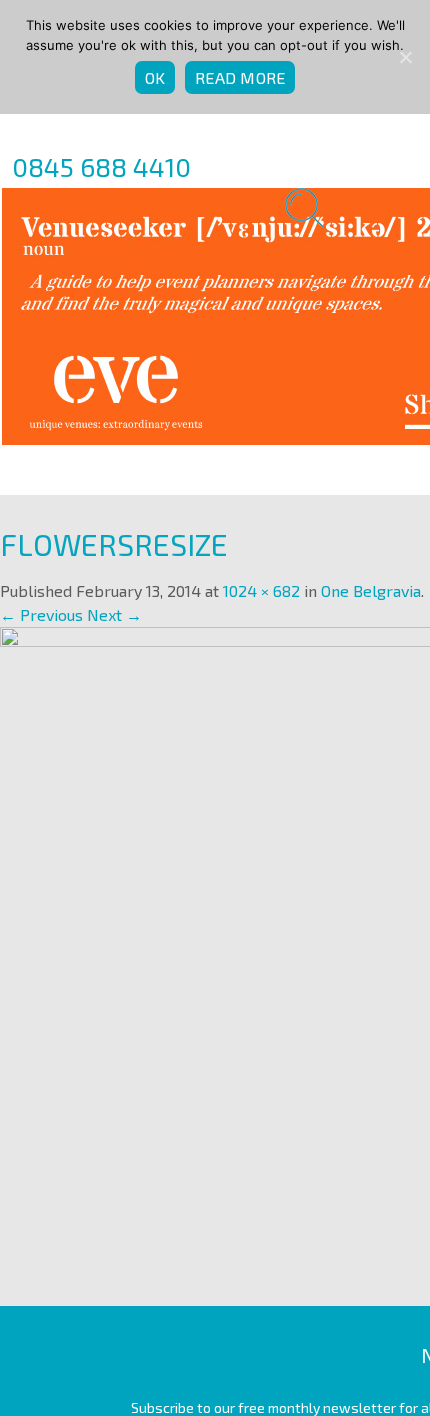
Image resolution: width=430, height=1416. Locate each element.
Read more (240, 77)
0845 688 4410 (101, 166)
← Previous (41, 614)
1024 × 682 (261, 590)
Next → (114, 614)
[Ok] (405, 57)
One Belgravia (371, 590)
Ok (155, 77)
